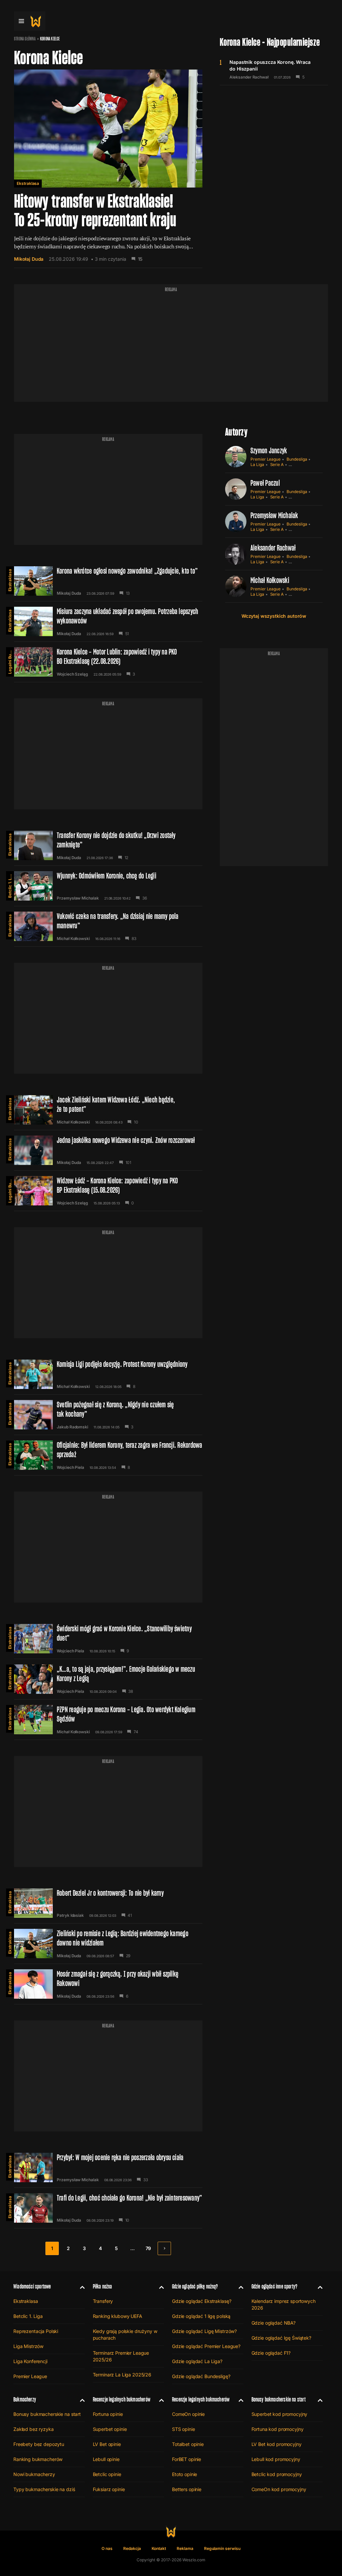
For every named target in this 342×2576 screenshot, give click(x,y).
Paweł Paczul (265, 483)
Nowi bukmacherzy (34, 2474)
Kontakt (159, 2548)
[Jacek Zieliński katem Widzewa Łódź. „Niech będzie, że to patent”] (108, 1110)
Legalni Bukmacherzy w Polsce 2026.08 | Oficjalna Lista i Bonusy (10, 661)
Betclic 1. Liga (10, 885)
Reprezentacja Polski (36, 2331)
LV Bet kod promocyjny (277, 2444)
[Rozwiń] (80, 2287)
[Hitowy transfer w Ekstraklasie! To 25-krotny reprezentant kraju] (108, 169)
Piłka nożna (103, 2286)
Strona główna (25, 39)
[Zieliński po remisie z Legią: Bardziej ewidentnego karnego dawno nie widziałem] (108, 1944)
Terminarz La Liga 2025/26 (122, 2375)
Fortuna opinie (108, 2414)
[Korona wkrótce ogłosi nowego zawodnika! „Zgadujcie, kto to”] (108, 581)
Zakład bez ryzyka (34, 2429)
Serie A (277, 464)
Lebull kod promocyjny (276, 2459)
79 (148, 2248)
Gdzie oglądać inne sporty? (275, 2286)
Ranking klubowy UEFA (118, 2316)
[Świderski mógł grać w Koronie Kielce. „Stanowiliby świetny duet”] (108, 1639)
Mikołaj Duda (29, 259)
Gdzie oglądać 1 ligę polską (201, 2316)
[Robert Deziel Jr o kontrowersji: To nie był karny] (108, 1903)
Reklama (185, 2548)
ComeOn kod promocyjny (279, 2489)
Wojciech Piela (70, 1468)
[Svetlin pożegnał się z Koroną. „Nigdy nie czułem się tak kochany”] (108, 1415)
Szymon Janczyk (269, 450)
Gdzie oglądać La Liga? (197, 2361)
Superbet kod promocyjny (280, 2414)
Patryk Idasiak (70, 1915)
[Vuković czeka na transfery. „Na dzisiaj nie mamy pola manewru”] (108, 926)
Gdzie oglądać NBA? (274, 2323)
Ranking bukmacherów (38, 2459)
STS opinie (184, 2429)
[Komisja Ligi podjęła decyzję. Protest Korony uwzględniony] (108, 1374)
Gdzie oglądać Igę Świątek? (281, 2338)
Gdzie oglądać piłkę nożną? (195, 2286)
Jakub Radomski (72, 1427)
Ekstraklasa (28, 183)
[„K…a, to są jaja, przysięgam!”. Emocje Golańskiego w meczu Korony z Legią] (108, 1679)
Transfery (103, 2301)
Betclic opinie (107, 2474)
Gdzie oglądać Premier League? (206, 2346)
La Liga (257, 464)
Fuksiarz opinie (109, 2489)
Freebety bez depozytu (39, 2444)
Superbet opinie (110, 2429)
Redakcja (132, 2548)
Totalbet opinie (188, 2444)
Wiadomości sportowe (32, 2286)
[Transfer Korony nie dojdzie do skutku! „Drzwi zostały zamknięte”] (108, 845)
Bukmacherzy (25, 2399)
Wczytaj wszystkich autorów (274, 616)
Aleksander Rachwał (249, 77)
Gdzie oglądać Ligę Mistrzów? (204, 2331)
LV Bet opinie (107, 2444)
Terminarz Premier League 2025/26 (121, 2356)
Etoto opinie (185, 2474)
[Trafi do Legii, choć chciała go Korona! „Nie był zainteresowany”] (108, 2208)
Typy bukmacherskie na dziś (44, 2489)
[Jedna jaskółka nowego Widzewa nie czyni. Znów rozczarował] (108, 1150)
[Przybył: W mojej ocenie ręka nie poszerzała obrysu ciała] (108, 2168)
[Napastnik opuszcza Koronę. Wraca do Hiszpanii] (274, 69)
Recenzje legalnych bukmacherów (122, 2399)
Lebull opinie (106, 2459)
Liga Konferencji (30, 2361)
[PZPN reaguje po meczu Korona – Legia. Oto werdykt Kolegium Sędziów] (108, 1720)
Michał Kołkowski (73, 939)
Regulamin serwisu (222, 2548)
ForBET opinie (187, 2459)
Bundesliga (297, 459)
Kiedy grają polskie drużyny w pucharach (125, 2334)
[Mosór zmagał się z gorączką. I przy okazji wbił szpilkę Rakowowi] (108, 1984)
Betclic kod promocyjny (277, 2474)
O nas (107, 2548)
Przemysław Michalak (78, 898)
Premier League (266, 459)
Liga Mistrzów (28, 2346)
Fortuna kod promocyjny (278, 2429)
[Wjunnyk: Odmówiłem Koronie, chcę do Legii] (108, 886)
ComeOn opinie (188, 2414)
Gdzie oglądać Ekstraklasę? (202, 2301)
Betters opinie (187, 2489)
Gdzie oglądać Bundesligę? (201, 2376)
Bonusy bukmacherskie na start (47, 2414)
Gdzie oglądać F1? (271, 2353)
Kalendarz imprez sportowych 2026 (284, 2304)
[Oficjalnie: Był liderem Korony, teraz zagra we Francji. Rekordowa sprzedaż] (108, 1455)
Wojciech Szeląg (72, 674)
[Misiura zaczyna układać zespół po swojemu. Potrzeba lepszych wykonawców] (108, 621)
